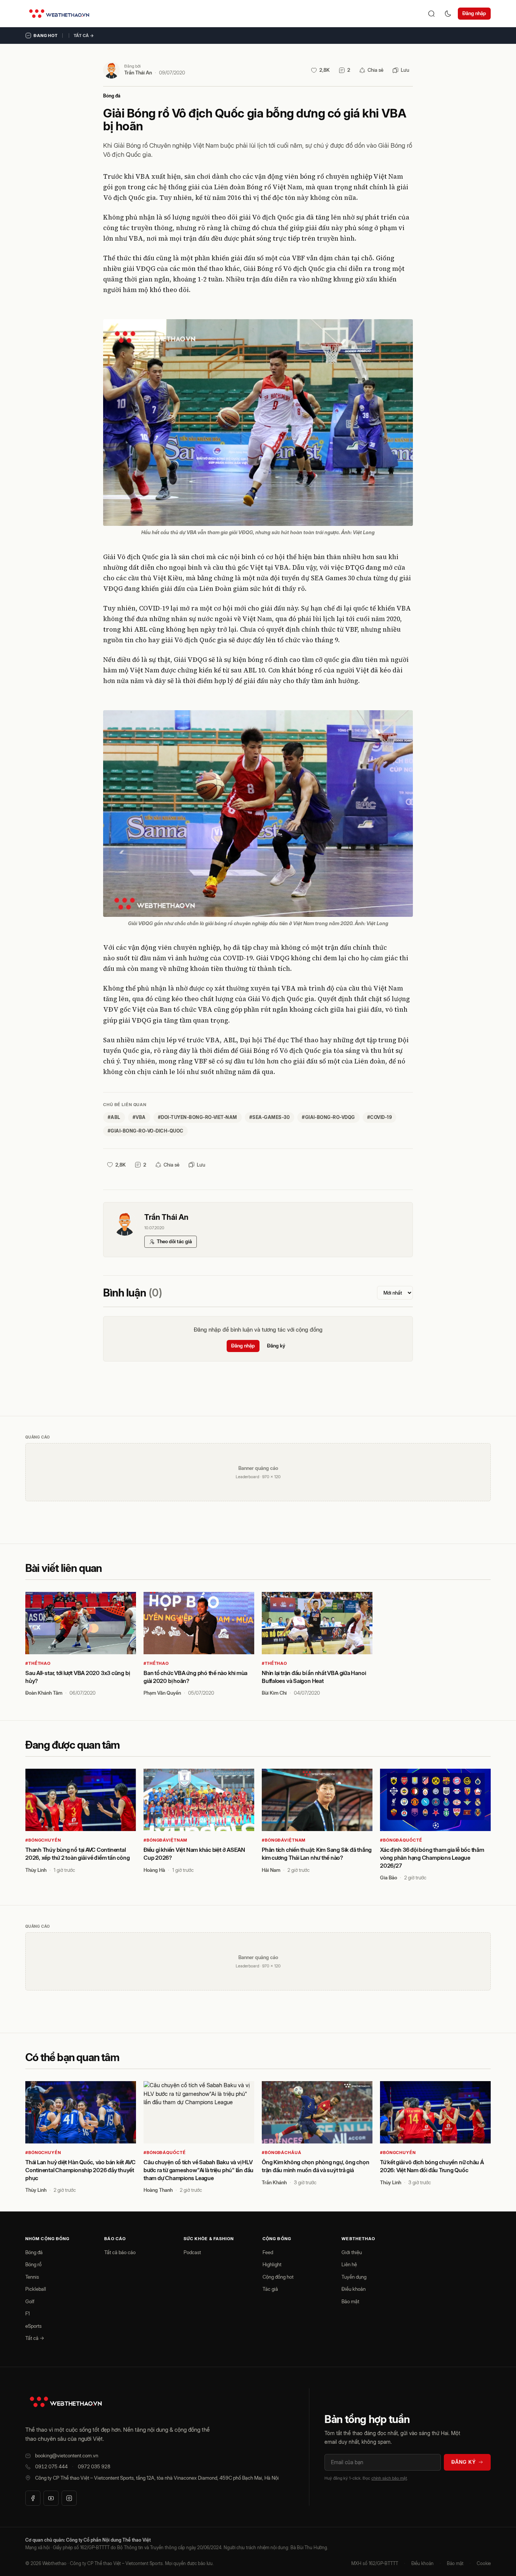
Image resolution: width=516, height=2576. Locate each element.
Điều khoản (354, 2289)
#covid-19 (379, 1117)
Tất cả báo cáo (120, 2252)
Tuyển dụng (354, 2277)
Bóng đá (112, 96)
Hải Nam (271, 1870)
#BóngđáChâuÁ (282, 2153)
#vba (139, 1117)
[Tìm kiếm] (431, 14)
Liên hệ (349, 2264)
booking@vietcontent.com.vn (67, 2455)
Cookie (484, 2563)
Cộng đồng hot (278, 2277)
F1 (28, 2313)
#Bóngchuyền (43, 1840)
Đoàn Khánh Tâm (44, 1693)
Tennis (32, 2277)
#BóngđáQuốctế (401, 1840)
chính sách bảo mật (389, 2478)
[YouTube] (51, 2498)
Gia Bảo (389, 1878)
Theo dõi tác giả (174, 1241)
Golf (30, 2301)
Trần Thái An (138, 73)
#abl (114, 1117)
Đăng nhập (474, 13)
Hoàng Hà (154, 1870)
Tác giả (270, 2289)
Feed (268, 2252)
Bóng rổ (33, 2264)
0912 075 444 (51, 2466)
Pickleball (36, 2289)
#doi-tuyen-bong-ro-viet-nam (198, 1117)
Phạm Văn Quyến (162, 1693)
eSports (33, 2326)
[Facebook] (33, 2498)
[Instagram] (69, 2498)
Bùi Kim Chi (274, 1693)
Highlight (272, 2264)
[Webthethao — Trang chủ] (59, 14)
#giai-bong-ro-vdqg (328, 1117)
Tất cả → (84, 36)
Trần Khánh (274, 2182)
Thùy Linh (36, 1870)
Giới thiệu (352, 2252)
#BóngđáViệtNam (165, 1840)
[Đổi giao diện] (448, 14)
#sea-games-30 (270, 1117)
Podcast (192, 2252)
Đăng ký (276, 1346)
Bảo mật (350, 2301)
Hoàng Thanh (158, 2190)
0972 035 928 (94, 2466)
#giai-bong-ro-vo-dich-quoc (145, 1131)
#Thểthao (38, 1663)
